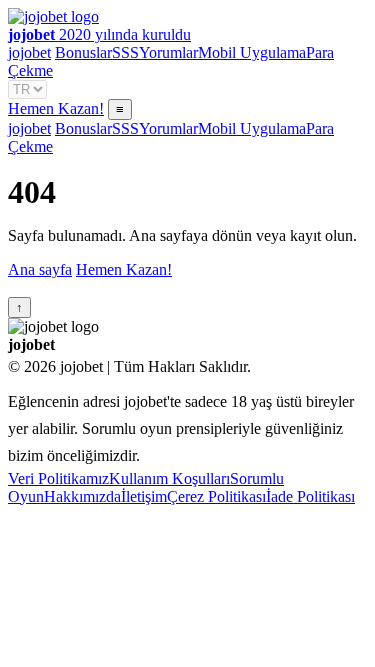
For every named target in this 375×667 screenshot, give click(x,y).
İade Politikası (310, 496)
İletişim (144, 496)
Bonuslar (83, 52)
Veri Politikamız (58, 478)
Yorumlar (168, 52)
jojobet (29, 52)
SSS (125, 52)
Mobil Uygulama (252, 52)
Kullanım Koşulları (169, 478)
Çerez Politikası (216, 496)
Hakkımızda (82, 496)
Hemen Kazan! (56, 108)
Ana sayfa (40, 269)
